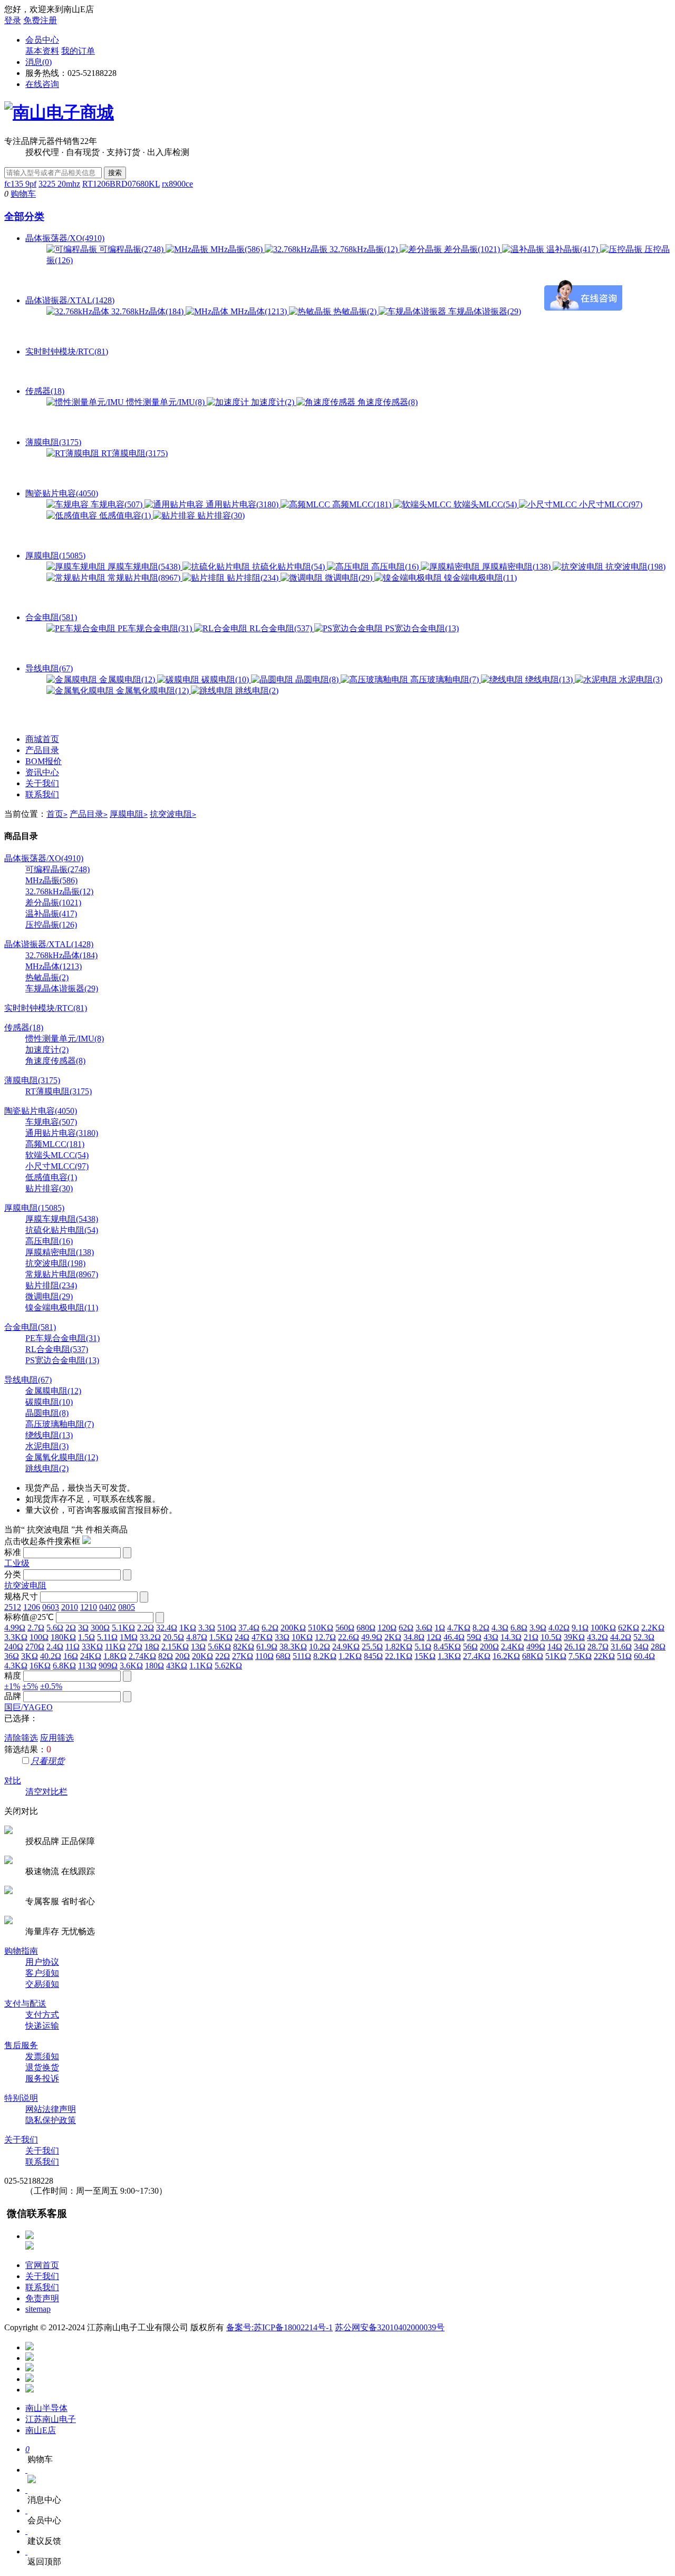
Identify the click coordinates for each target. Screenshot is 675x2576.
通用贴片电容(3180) (242, 504)
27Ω (135, 1647)
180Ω (155, 1666)
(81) (46, 1008)
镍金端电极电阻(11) (479, 578)
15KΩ (425, 1656)
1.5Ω (86, 1637)
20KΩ (202, 1656)
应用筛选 (57, 1738)
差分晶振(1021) (472, 249)
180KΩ (63, 1637)
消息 (38, 62)
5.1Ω (423, 1647)
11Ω (73, 1647)
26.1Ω (575, 1647)
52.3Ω (644, 1637)
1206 (32, 1607)
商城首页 (42, 739)
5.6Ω (55, 1628)
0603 (51, 1607)
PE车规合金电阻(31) (155, 628)
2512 (13, 1607)
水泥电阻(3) (640, 679)
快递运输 (42, 2026)
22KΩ (604, 1656)
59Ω (474, 1637)
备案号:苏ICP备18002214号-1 (279, 2327)
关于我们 (42, 783)
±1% (12, 1686)
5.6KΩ (219, 1647)
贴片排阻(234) (253, 578)
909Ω (108, 1666)
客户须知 (42, 1973)
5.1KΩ (123, 1628)
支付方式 (42, 2015)
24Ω (242, 1637)
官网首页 (42, 2265)
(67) (28, 1380)
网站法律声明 (51, 2109)
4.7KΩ (459, 1628)
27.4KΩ (477, 1656)
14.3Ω (511, 1637)
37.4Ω (249, 1628)
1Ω (440, 1628)
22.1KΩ (399, 1656)
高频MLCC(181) (362, 504)
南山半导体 (46, 2408)
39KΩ (574, 1637)
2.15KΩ (175, 1647)
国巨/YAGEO (28, 1707)
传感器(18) (45, 391)
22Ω (223, 1656)
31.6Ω (621, 1647)
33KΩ (92, 1647)
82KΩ (244, 1647)
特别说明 (21, 2098)
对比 (13, 1781)
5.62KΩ (228, 1666)
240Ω (14, 1647)
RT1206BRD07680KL (121, 184)
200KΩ (293, 1628)
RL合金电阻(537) (281, 628)
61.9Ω (267, 1647)
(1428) (49, 944)
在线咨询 (42, 84)
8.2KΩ (325, 1656)
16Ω (71, 1656)
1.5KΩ (221, 1637)
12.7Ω (325, 1637)
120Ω (387, 1628)
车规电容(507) (117, 504)
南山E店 (41, 2430)
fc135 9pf (20, 184)
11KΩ (115, 1647)
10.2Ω (320, 1647)
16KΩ (40, 1666)
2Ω (71, 1628)
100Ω (39, 1637)
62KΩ (629, 1628)
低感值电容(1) (125, 515)
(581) (30, 1327)
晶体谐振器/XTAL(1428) (70, 300)
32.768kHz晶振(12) (364, 249)
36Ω (12, 1656)
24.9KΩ (346, 1647)
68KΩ (533, 1656)
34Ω (641, 1647)
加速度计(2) (273, 402)
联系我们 (42, 794)
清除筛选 (21, 1738)
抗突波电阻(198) (634, 567)
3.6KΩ (131, 1666)
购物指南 (21, 1951)
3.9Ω (538, 1628)
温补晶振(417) (572, 249)
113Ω (87, 1666)
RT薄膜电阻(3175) (133, 453)
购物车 (23, 194)
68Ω (283, 1656)
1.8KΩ (115, 1656)
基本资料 (42, 51)
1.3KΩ (449, 1656)
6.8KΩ (64, 1666)
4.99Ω (15, 1628)
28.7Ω (598, 1647)
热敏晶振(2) (355, 311)
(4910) (44, 858)
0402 (108, 1607)
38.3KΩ (293, 1647)
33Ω (282, 1637)
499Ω (536, 1647)
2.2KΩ (653, 1628)
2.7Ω (36, 1628)
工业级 (17, 1563)
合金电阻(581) (51, 617)
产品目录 (42, 750)
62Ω (406, 1628)
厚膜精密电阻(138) (516, 567)
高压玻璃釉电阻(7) (445, 679)
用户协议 (42, 1962)
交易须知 (42, 1984)
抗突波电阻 (173, 814)
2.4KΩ (513, 1647)
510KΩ (321, 1628)
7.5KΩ (580, 1656)
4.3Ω (500, 1628)
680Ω (366, 1628)
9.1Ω (580, 1628)
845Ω (373, 1656)
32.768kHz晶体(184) (147, 311)
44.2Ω (621, 1637)
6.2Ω (270, 1628)
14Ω (555, 1647)
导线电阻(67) (49, 668)
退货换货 (42, 2067)
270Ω (35, 1647)
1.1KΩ (201, 1666)
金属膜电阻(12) (127, 679)
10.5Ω (551, 1637)
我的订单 (78, 51)
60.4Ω (644, 1656)
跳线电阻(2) (256, 691)
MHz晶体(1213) (259, 311)
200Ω (489, 1647)
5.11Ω (107, 1637)
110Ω (264, 1656)
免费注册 (40, 20)
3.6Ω (424, 1628)
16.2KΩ (506, 1656)
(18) (24, 1027)
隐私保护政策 (51, 2120)
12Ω (434, 1637)
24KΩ (91, 1656)
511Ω (302, 1656)
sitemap (38, 2309)
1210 (89, 1607)
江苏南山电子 (51, 2419)
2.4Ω (55, 1647)
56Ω (470, 1647)
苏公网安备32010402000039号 (390, 2327)
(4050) (41, 1111)
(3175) (32, 1080)
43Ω (491, 1637)
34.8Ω (414, 1637)
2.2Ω (146, 1628)
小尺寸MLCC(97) (610, 504)
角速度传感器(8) (387, 402)
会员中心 (42, 40)
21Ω (531, 1637)
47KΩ (262, 1637)
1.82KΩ (399, 1647)
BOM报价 (44, 761)
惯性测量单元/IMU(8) (165, 402)
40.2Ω (51, 1656)
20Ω (182, 1656)
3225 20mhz (59, 184)
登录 (13, 20)
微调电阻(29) (349, 578)
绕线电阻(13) (549, 679)
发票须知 (42, 2056)
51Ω (624, 1656)
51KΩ (556, 1656)
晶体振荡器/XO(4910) (65, 238)
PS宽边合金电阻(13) (421, 628)
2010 (70, 1607)
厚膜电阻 (129, 814)
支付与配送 (25, 2004)
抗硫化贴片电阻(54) (288, 567)
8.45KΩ (447, 1647)
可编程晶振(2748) (131, 249)
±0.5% (51, 1686)
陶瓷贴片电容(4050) (62, 493)
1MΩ (129, 1637)
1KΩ (188, 1628)
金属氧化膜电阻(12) (152, 691)
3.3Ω (207, 1628)
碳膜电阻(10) (225, 679)
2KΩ (393, 1637)
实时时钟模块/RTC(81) (67, 351)
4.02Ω (559, 1628)
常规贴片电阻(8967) (144, 578)
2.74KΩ (142, 1656)
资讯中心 (42, 772)
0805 (127, 1607)
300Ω (100, 1628)
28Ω (658, 1647)
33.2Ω (150, 1637)
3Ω (83, 1628)
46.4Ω (454, 1637)
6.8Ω (519, 1628)
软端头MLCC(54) (485, 504)
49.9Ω (372, 1637)
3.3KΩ (16, 1637)
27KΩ (243, 1656)
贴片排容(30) (220, 515)
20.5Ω (173, 1637)
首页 (57, 814)
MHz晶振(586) (237, 249)
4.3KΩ (16, 1666)
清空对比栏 (46, 1792)
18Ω (152, 1647)
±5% (30, 1686)
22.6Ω (349, 1637)
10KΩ (302, 1637)
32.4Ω (167, 1628)
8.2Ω (481, 1628)
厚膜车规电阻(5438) (144, 567)
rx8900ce (177, 184)
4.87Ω (197, 1637)
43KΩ (177, 1666)
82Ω (166, 1656)
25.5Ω (372, 1647)
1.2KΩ (350, 1656)
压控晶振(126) (51, 925)
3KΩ (30, 1656)
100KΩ (603, 1628)
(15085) (34, 1208)
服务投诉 (42, 2078)
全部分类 (24, 216)
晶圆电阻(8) (317, 679)
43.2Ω (597, 1637)
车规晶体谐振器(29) (484, 311)
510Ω (227, 1628)
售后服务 (21, 2045)
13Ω (198, 1647)
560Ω (345, 1628)
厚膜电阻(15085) (55, 556)
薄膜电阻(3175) (53, 442)
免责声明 (42, 2298)
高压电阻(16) (395, 567)
